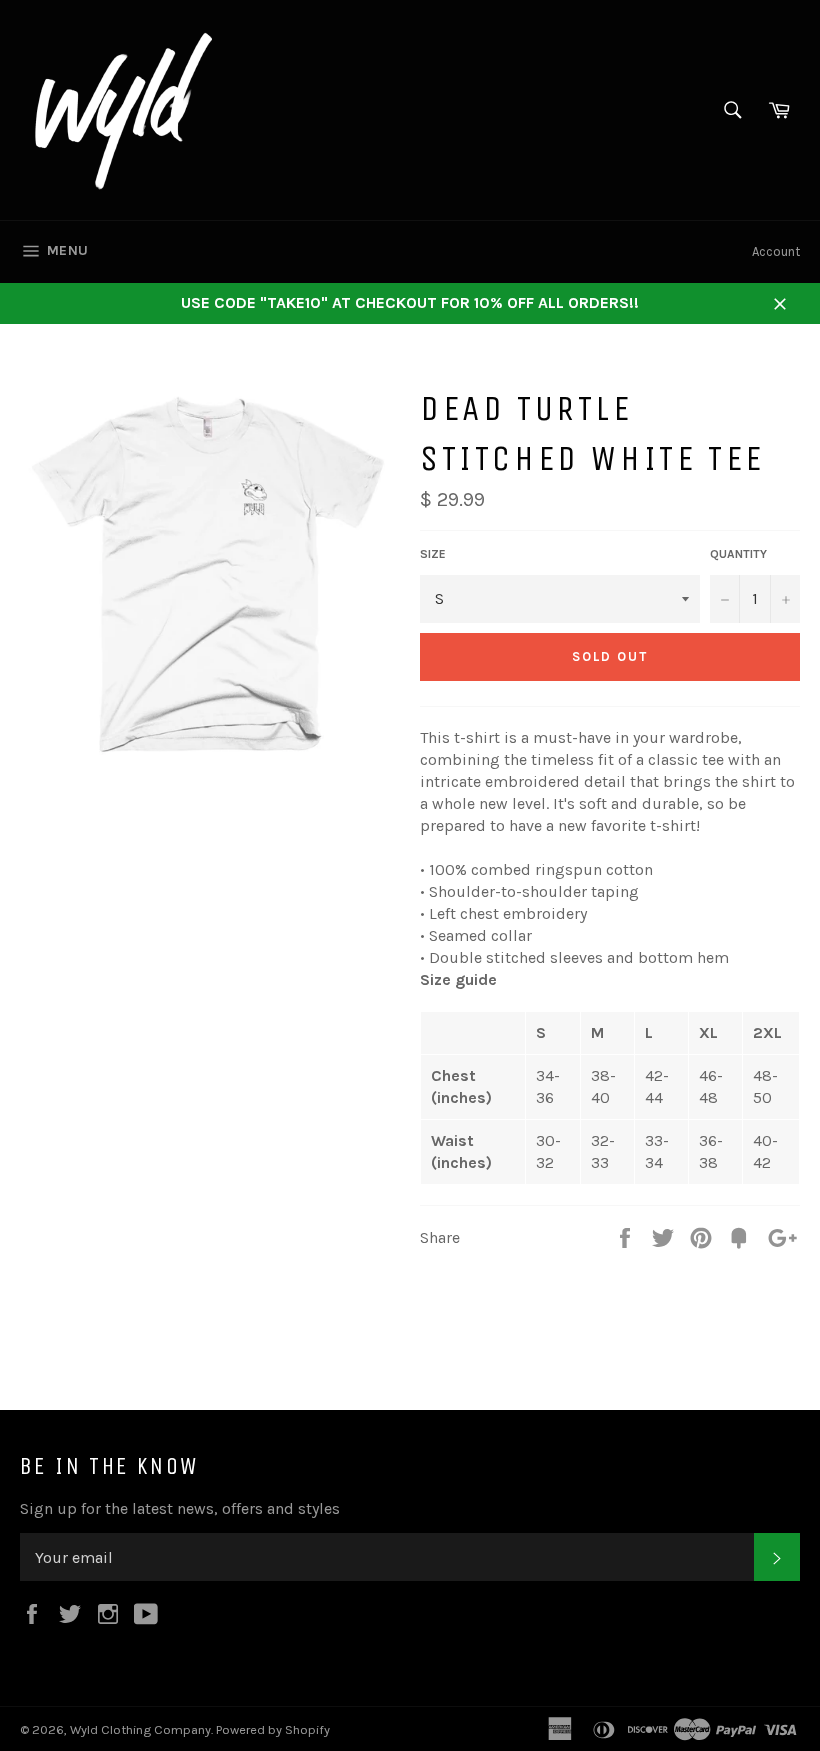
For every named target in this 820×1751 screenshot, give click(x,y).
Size (433, 554)
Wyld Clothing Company (140, 1729)
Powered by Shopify (273, 1729)
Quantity (738, 554)
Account (776, 251)
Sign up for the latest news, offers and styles (180, 1508)
